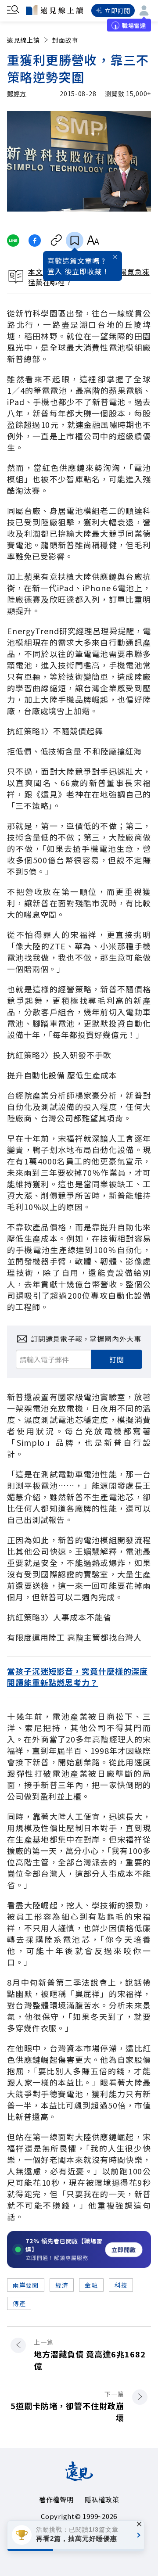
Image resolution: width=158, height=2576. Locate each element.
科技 (121, 2285)
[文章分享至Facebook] (35, 241)
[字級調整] (93, 241)
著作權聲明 (56, 2499)
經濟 (62, 2285)
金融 (91, 2285)
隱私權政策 (102, 2499)
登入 (55, 271)
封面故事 (65, 40)
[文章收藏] (75, 241)
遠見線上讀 (23, 40)
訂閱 (117, 1359)
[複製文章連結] (56, 241)
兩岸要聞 (26, 2285)
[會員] (144, 11)
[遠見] (79, 2478)
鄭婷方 (17, 93)
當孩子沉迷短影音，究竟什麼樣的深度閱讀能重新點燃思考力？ (77, 1677)
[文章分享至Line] (13, 241)
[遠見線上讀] (54, 10)
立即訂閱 (117, 11)
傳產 (19, 2303)
